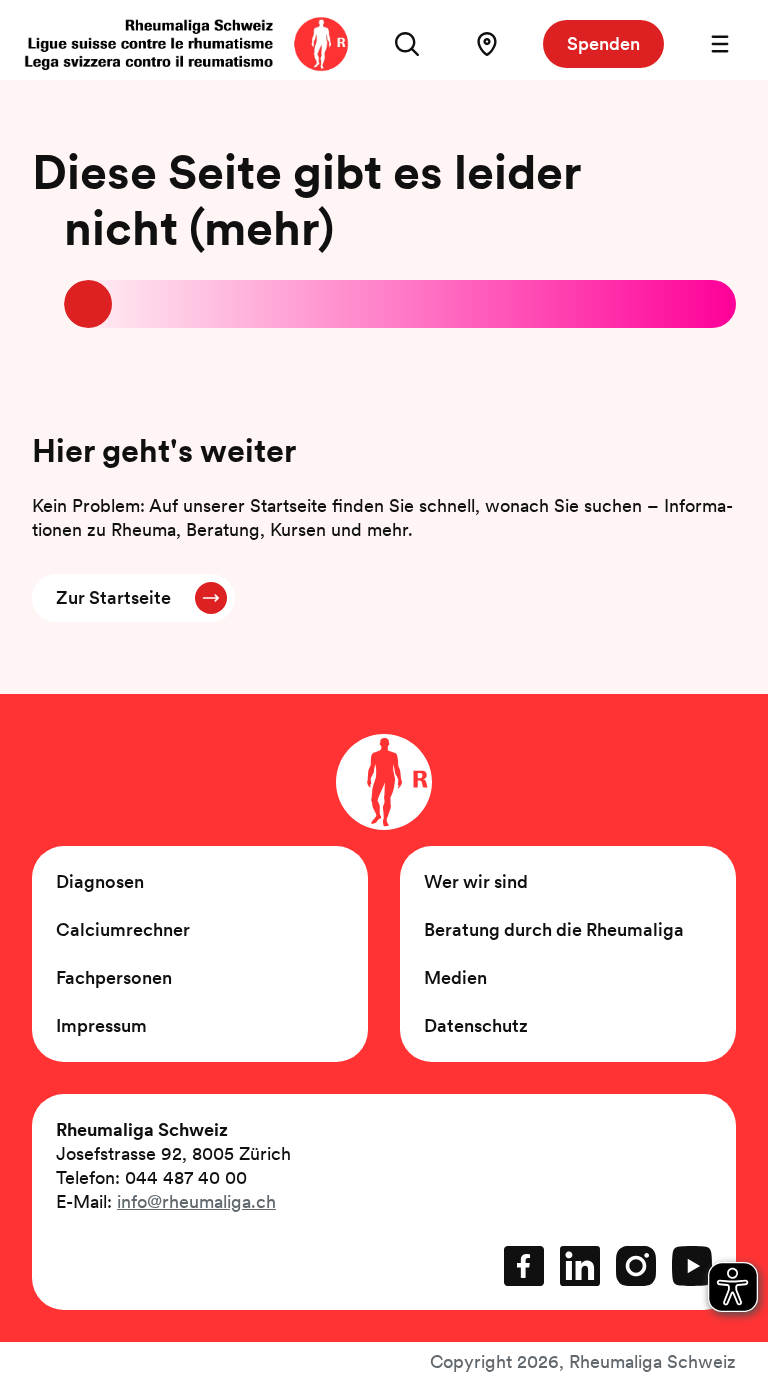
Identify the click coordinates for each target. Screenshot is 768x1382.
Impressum (101, 1025)
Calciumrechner (123, 929)
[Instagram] (636, 1266)
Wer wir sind (476, 881)
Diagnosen (100, 881)
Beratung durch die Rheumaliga (554, 929)
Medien (455, 977)
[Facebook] (524, 1266)
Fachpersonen (114, 977)
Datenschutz (476, 1025)
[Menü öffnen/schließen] (720, 44)
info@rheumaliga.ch (196, 1201)
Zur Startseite (113, 597)
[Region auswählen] (487, 44)
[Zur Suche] (407, 44)
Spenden (603, 43)
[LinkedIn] (580, 1266)
